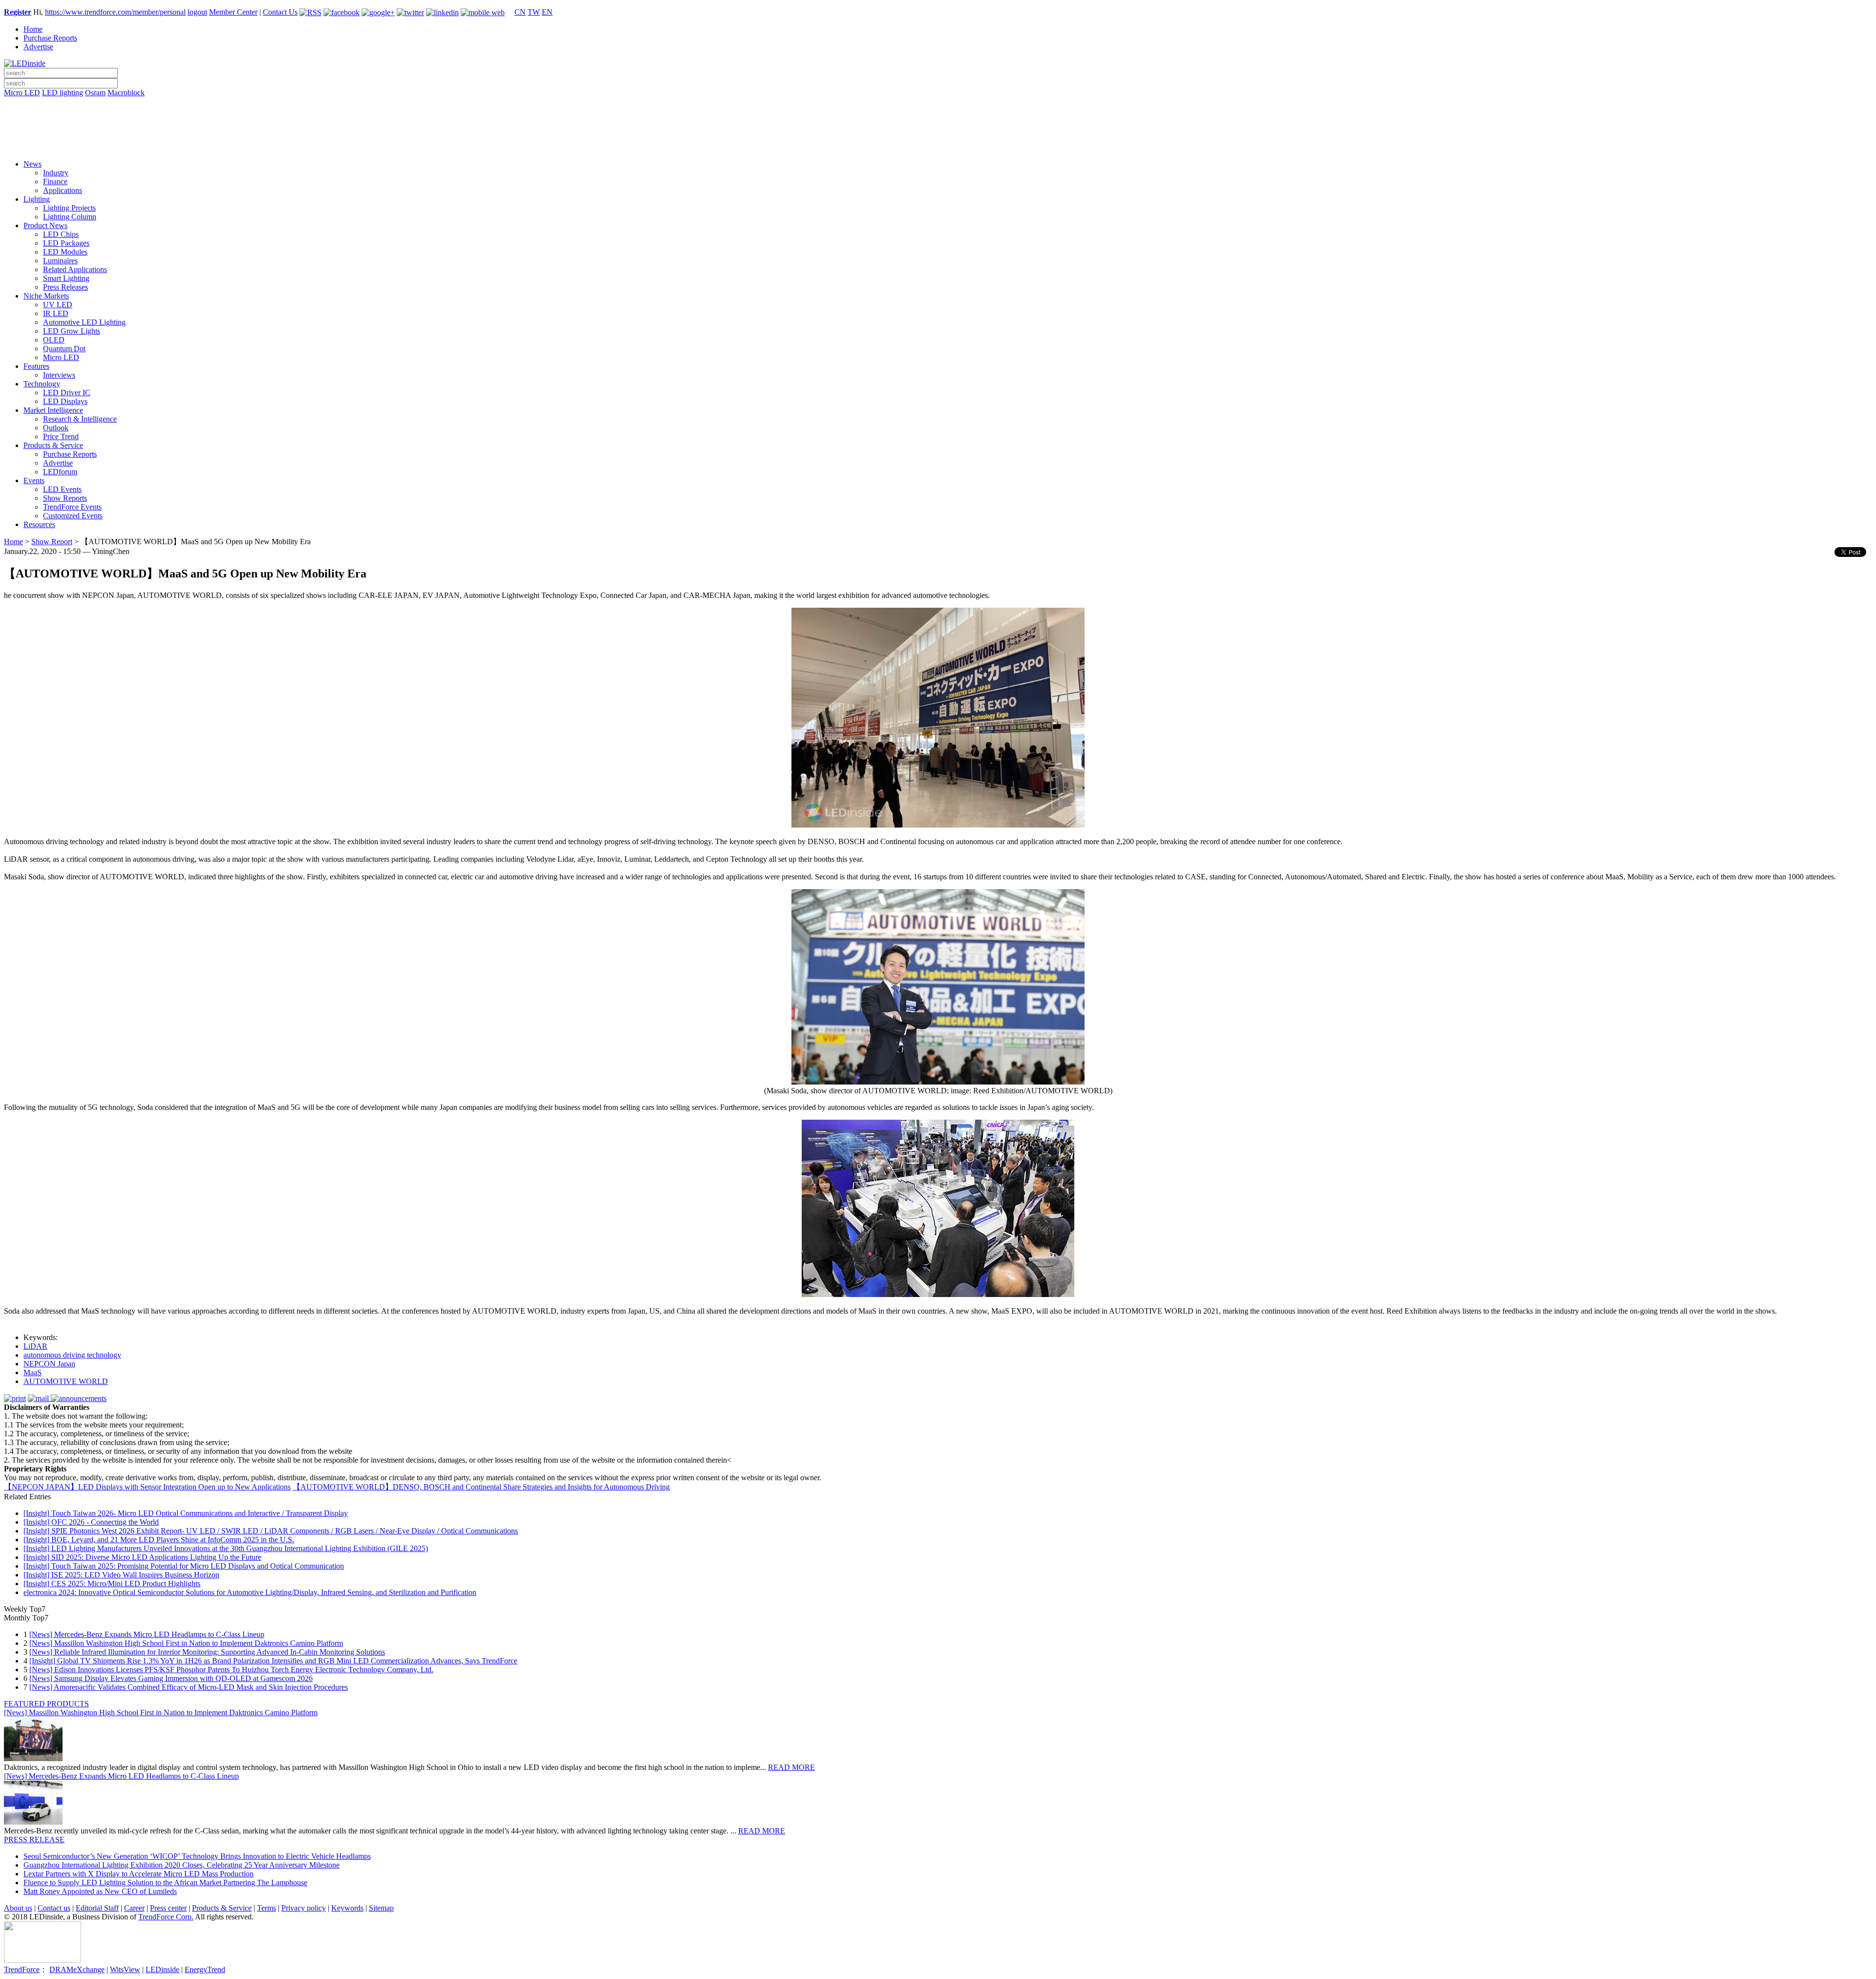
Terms (266, 1908)
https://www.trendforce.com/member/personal (115, 12)
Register (18, 12)
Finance (55, 181)
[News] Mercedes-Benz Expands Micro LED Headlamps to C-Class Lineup (147, 1634)
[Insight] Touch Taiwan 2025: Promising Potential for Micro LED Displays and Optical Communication (184, 1566)
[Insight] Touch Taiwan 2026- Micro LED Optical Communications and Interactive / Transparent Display (186, 1513)
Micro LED (22, 93)
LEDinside (162, 1969)
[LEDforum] (938, 145)
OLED (54, 340)
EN (547, 12)
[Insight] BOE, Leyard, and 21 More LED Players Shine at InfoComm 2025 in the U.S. (159, 1540)
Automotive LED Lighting (84, 322)
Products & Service (53, 445)
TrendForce (22, 1969)
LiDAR (35, 1346)
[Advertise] (938, 118)
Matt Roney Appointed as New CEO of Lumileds (100, 1891)
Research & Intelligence (80, 419)
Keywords (347, 1908)
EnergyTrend (205, 1969)
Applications (63, 190)
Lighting (37, 199)
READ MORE (791, 1767)
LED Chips (61, 234)
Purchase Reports (50, 38)
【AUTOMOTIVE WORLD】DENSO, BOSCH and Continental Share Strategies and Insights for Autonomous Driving (481, 1487)
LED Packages (66, 243)
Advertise (38, 47)
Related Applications (75, 269)
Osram (95, 93)
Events (34, 480)
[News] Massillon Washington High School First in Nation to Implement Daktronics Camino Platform (186, 1643)
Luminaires (60, 261)
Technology (42, 384)
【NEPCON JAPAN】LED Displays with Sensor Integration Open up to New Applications (147, 1487)
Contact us (54, 1908)
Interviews (59, 375)
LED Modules (65, 252)
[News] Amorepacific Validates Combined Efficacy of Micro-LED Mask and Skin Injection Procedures (189, 1687)
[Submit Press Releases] (938, 131)
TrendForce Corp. (166, 1917)
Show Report (52, 542)
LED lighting (63, 93)
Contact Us (280, 12)
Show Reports (65, 498)
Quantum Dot (64, 349)
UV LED (58, 305)
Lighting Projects (69, 208)
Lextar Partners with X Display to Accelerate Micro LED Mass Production (139, 1874)
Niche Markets (46, 296)
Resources (39, 524)
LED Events (62, 489)
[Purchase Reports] (938, 104)
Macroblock (126, 93)
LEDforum (60, 472)
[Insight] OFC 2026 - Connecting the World (91, 1522)
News (32, 164)
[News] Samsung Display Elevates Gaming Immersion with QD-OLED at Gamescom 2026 (171, 1678)
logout (197, 12)
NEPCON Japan (49, 1364)
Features (36, 366)
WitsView (125, 1969)
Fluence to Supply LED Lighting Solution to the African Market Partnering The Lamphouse (165, 1883)
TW (534, 12)
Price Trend (61, 436)
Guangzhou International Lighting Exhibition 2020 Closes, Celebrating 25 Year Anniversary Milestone (181, 1865)
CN (520, 12)
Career (134, 1908)
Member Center (233, 12)
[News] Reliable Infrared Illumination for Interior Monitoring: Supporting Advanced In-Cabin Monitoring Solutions (207, 1652)
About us (18, 1908)
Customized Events (73, 516)
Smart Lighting (66, 278)
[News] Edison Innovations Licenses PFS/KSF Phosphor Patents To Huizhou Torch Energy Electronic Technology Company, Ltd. (231, 1670)
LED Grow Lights (72, 331)
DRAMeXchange (77, 1969)
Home (33, 29)
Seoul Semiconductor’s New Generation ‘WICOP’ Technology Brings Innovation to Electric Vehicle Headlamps (197, 1856)
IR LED (56, 313)
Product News (45, 225)
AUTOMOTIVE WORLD (66, 1381)
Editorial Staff (97, 1908)
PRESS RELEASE (34, 1840)
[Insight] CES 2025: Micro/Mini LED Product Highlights (112, 1584)
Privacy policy (304, 1908)
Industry (56, 173)
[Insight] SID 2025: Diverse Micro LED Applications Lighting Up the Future (142, 1557)
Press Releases (65, 287)
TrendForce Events (72, 507)
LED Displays (65, 401)
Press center (168, 1908)
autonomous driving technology (72, 1355)
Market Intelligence (53, 410)
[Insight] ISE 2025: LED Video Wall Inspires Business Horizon (121, 1575)
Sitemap (381, 1908)
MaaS (32, 1373)
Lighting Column (70, 217)
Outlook (56, 428)
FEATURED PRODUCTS (46, 1704)
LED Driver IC (67, 393)
